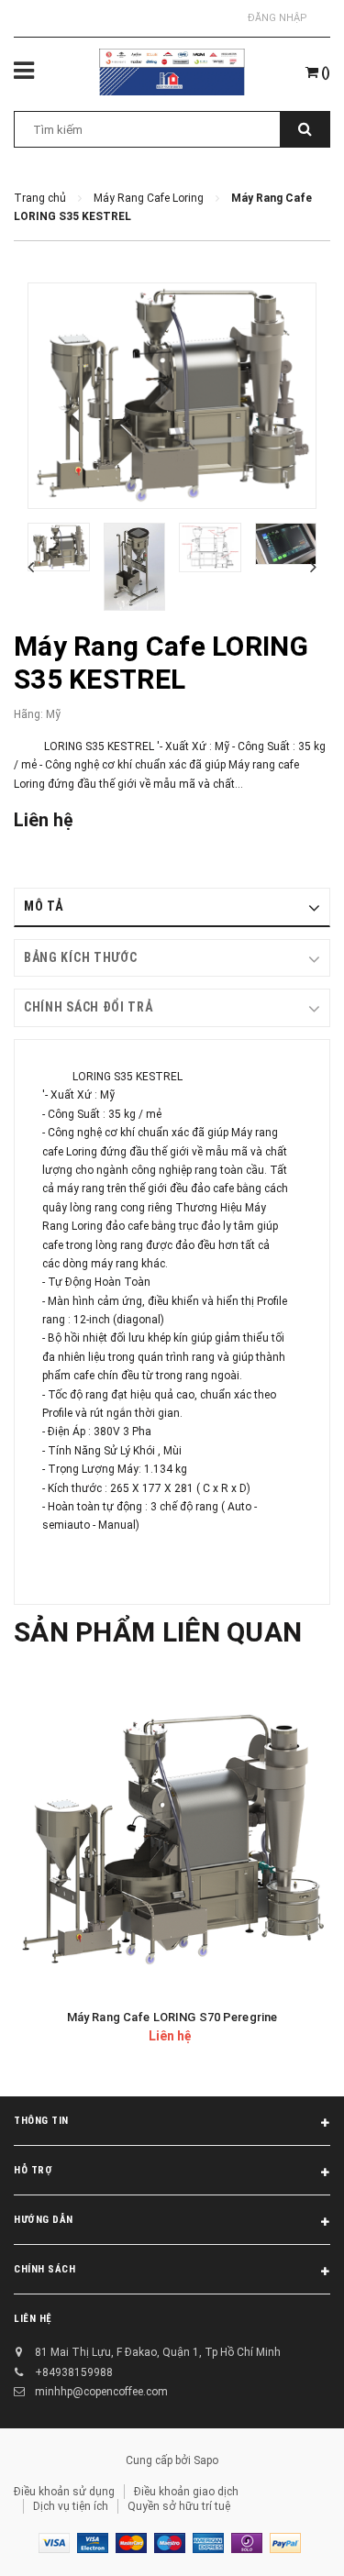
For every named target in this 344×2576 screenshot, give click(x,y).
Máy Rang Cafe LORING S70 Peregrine (172, 2017)
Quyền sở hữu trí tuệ (179, 2506)
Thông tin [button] (41, 2121)
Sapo (206, 2460)
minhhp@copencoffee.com (101, 2392)
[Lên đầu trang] (288, 2539)
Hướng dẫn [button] (44, 2220)
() (324, 72)
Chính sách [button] (45, 2269)
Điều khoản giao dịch (186, 2492)
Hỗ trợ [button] (33, 2170)
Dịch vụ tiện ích (71, 2506)
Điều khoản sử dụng (64, 2492)
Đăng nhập (277, 18)
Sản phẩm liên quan (158, 1632)
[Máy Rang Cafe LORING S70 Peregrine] (172, 1840)
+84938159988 (74, 2372)
